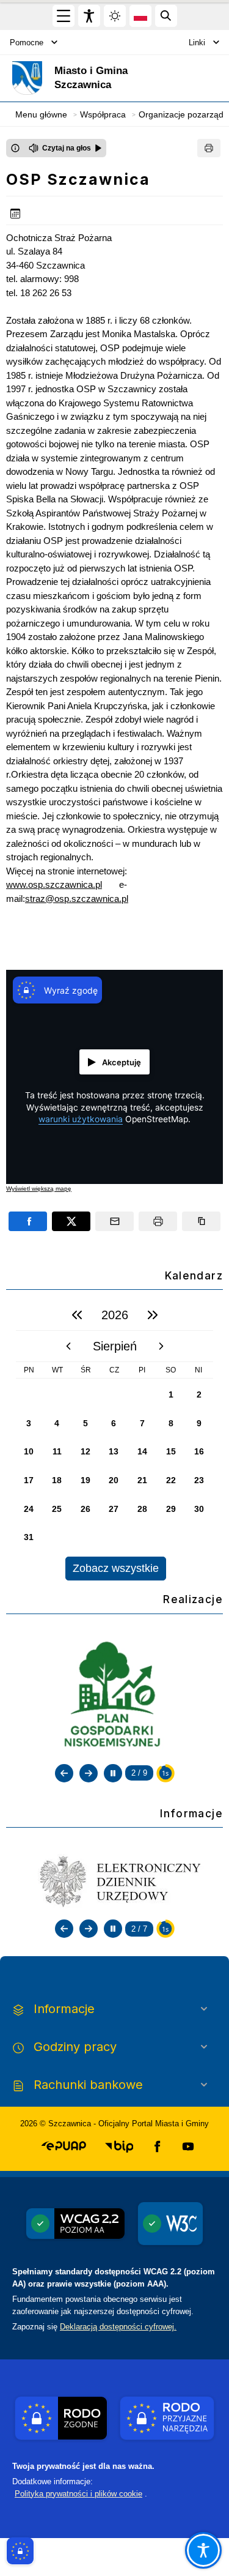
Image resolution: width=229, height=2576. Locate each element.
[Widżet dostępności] (89, 16)
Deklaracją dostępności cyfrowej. (118, 2327)
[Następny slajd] (89, 1773)
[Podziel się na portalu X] (71, 1221)
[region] (114, 1440)
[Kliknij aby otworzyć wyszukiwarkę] (166, 16)
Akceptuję (122, 1062)
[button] (64, 2146)
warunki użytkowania (81, 1119)
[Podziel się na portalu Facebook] (28, 1221)
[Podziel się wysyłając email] (114, 1221)
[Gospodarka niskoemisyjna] (115, 1696)
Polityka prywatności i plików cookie (78, 2494)
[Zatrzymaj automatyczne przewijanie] (113, 1773)
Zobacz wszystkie (116, 1568)
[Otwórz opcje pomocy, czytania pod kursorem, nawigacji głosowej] (203, 2550)
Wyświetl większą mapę (39, 1189)
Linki (197, 43)
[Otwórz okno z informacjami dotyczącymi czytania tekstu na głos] (15, 148)
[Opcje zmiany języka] (140, 16)
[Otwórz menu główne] (64, 16)
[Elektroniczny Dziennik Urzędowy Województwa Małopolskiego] (115, 1880)
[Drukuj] (209, 148)
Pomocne (27, 43)
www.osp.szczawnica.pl (54, 884)
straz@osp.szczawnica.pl (77, 899)
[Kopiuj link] (201, 1221)
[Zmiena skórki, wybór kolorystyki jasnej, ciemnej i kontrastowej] (115, 16)
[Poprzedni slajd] (64, 1773)
